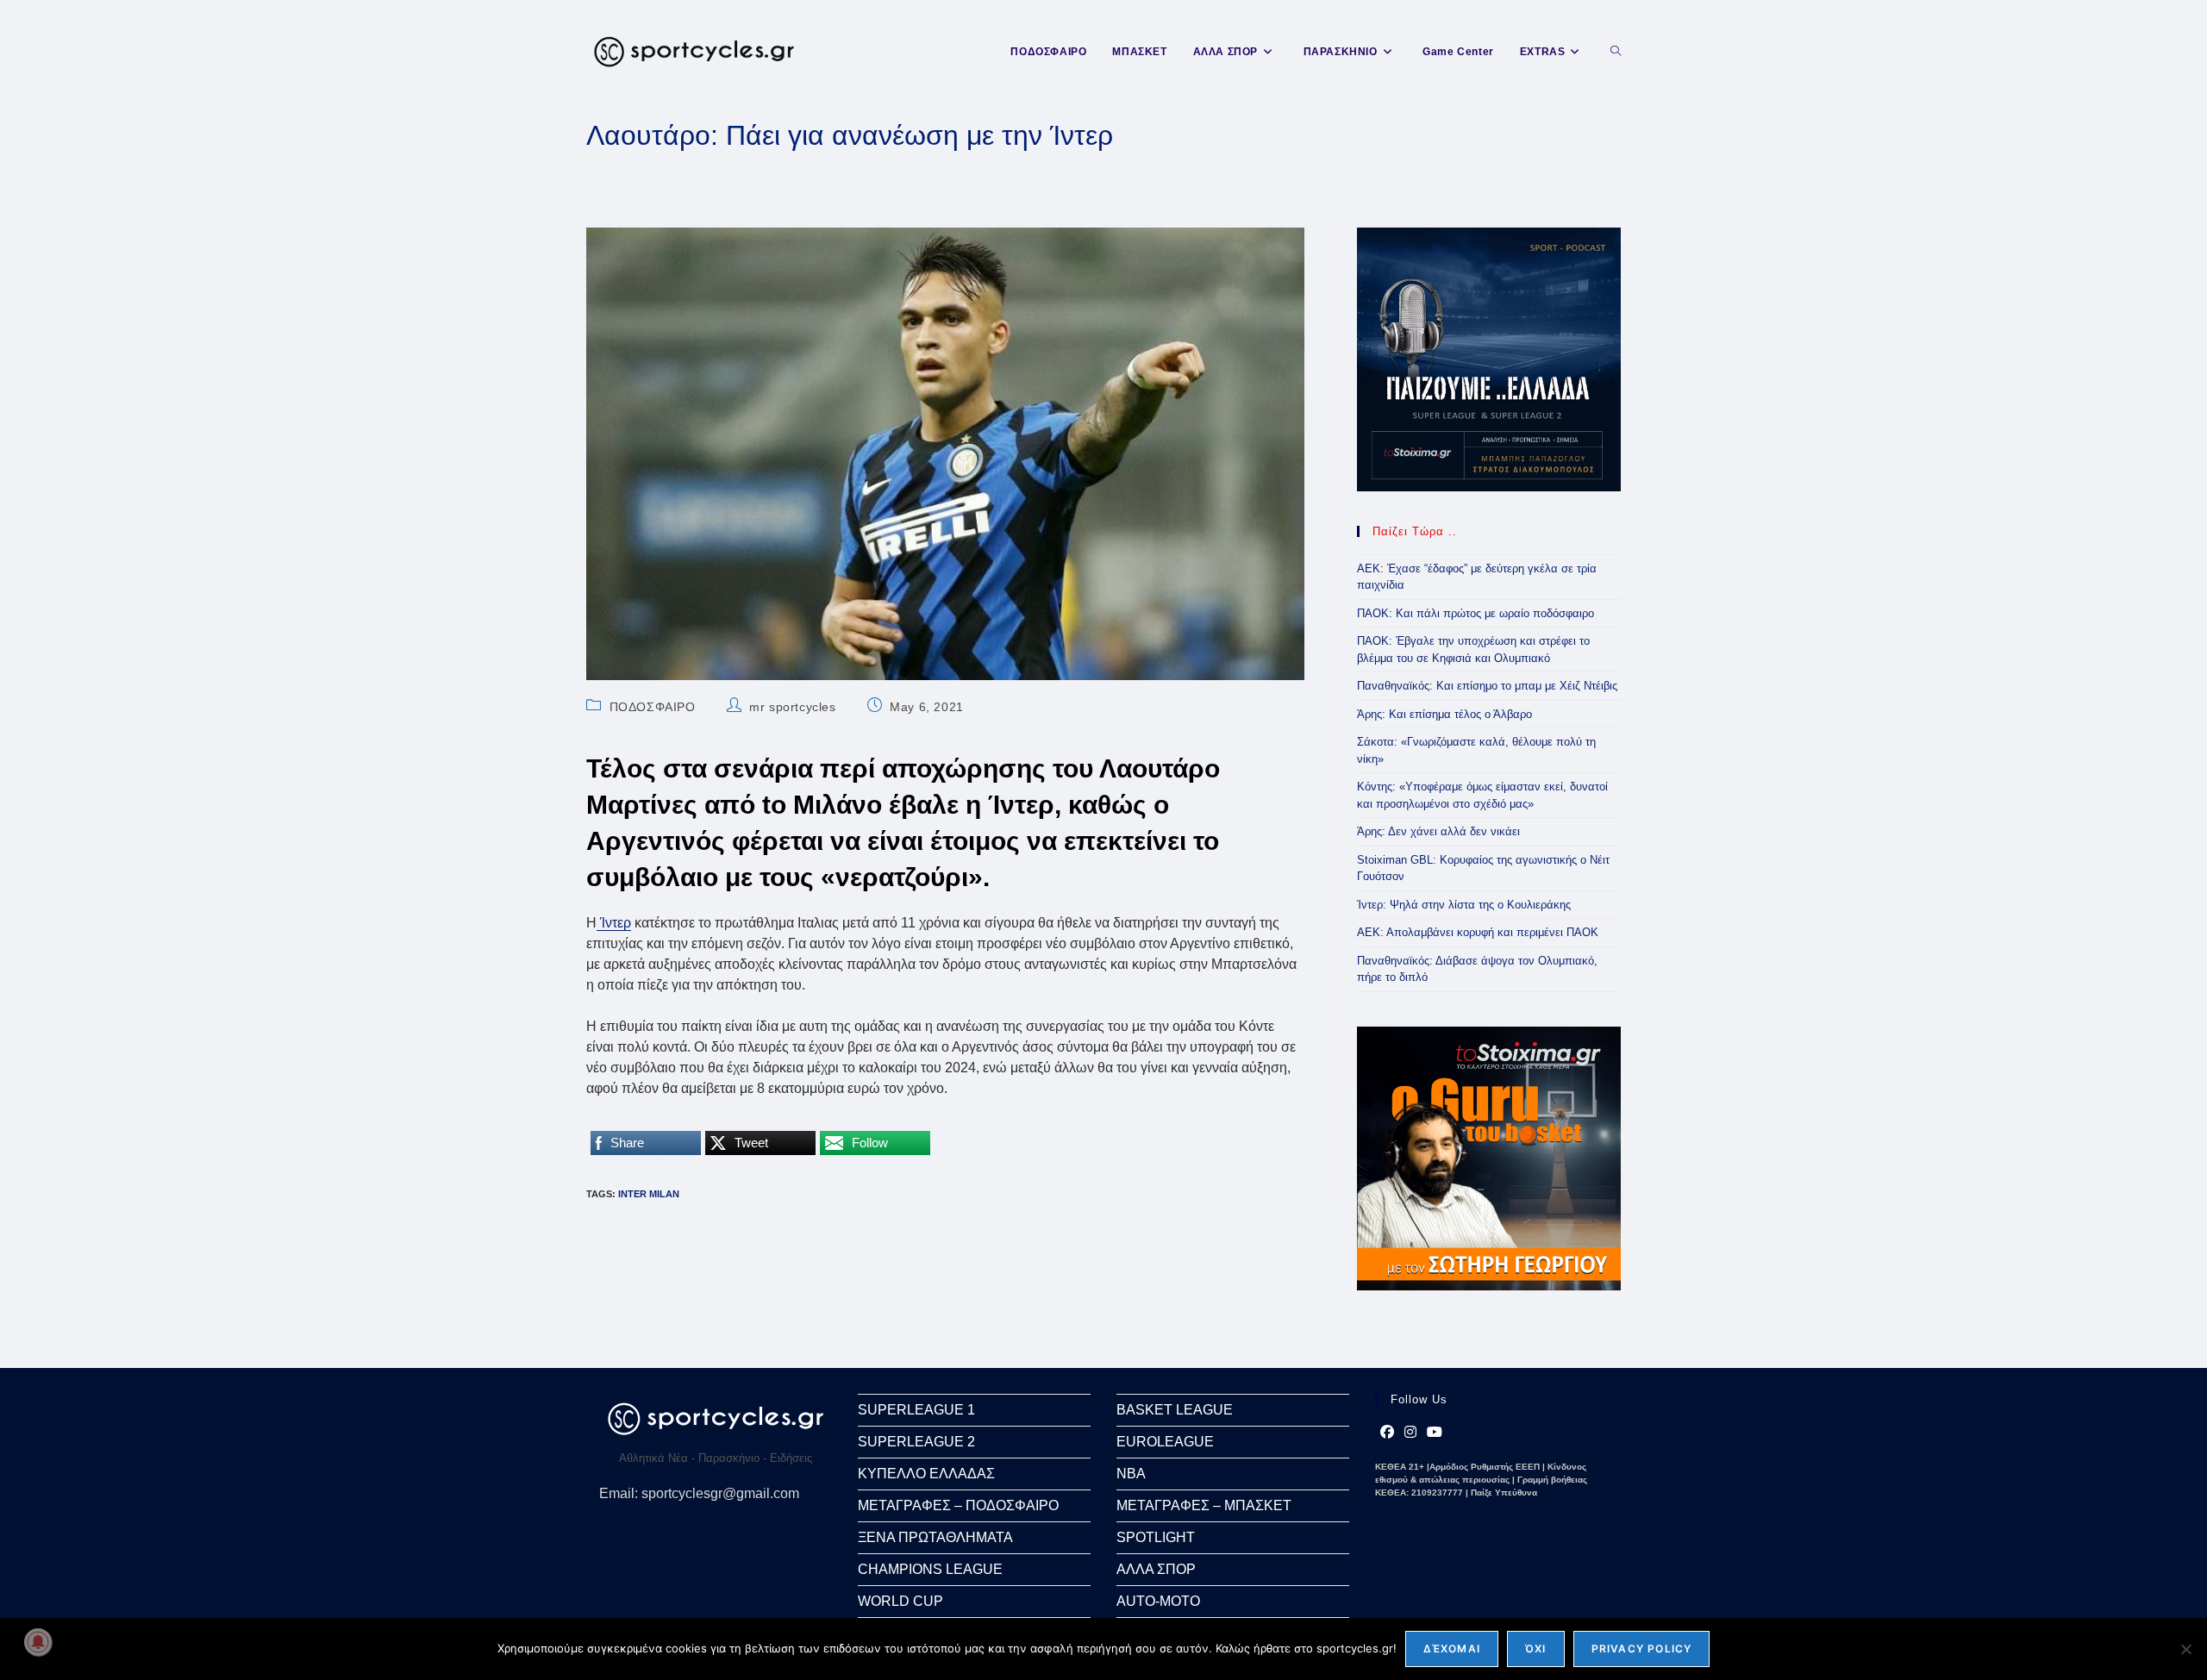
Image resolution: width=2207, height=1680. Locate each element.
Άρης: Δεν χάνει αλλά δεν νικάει (1438, 831)
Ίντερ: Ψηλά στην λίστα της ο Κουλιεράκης (1464, 905)
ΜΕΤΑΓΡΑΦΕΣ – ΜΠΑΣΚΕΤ (1204, 1505)
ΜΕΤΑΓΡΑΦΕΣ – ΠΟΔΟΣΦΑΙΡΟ (958, 1505)
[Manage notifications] (38, 1642)
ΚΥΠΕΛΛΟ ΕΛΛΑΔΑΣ (926, 1474)
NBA (1131, 1474)
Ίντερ (614, 923)
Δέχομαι (1452, 1649)
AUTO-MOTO (1158, 1601)
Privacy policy (1642, 1649)
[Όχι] (2185, 1649)
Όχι (1536, 1649)
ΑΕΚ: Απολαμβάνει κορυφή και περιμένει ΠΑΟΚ (1478, 932)
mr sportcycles (792, 707)
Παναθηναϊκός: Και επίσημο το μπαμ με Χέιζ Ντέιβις (1487, 686)
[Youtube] (1435, 1433)
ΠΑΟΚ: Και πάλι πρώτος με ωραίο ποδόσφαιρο (1476, 613)
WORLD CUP (900, 1601)
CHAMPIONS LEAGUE (930, 1569)
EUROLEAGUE (1165, 1442)
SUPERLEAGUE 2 (916, 1442)
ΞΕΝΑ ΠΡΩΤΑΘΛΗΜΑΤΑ (935, 1537)
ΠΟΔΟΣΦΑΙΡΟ (653, 707)
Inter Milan (649, 1194)
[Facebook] (1387, 1433)
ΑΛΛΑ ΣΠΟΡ (1156, 1569)
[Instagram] (1410, 1433)
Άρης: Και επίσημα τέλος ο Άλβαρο (1444, 714)
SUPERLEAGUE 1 (916, 1410)
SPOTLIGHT (1156, 1537)
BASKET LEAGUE (1175, 1410)
